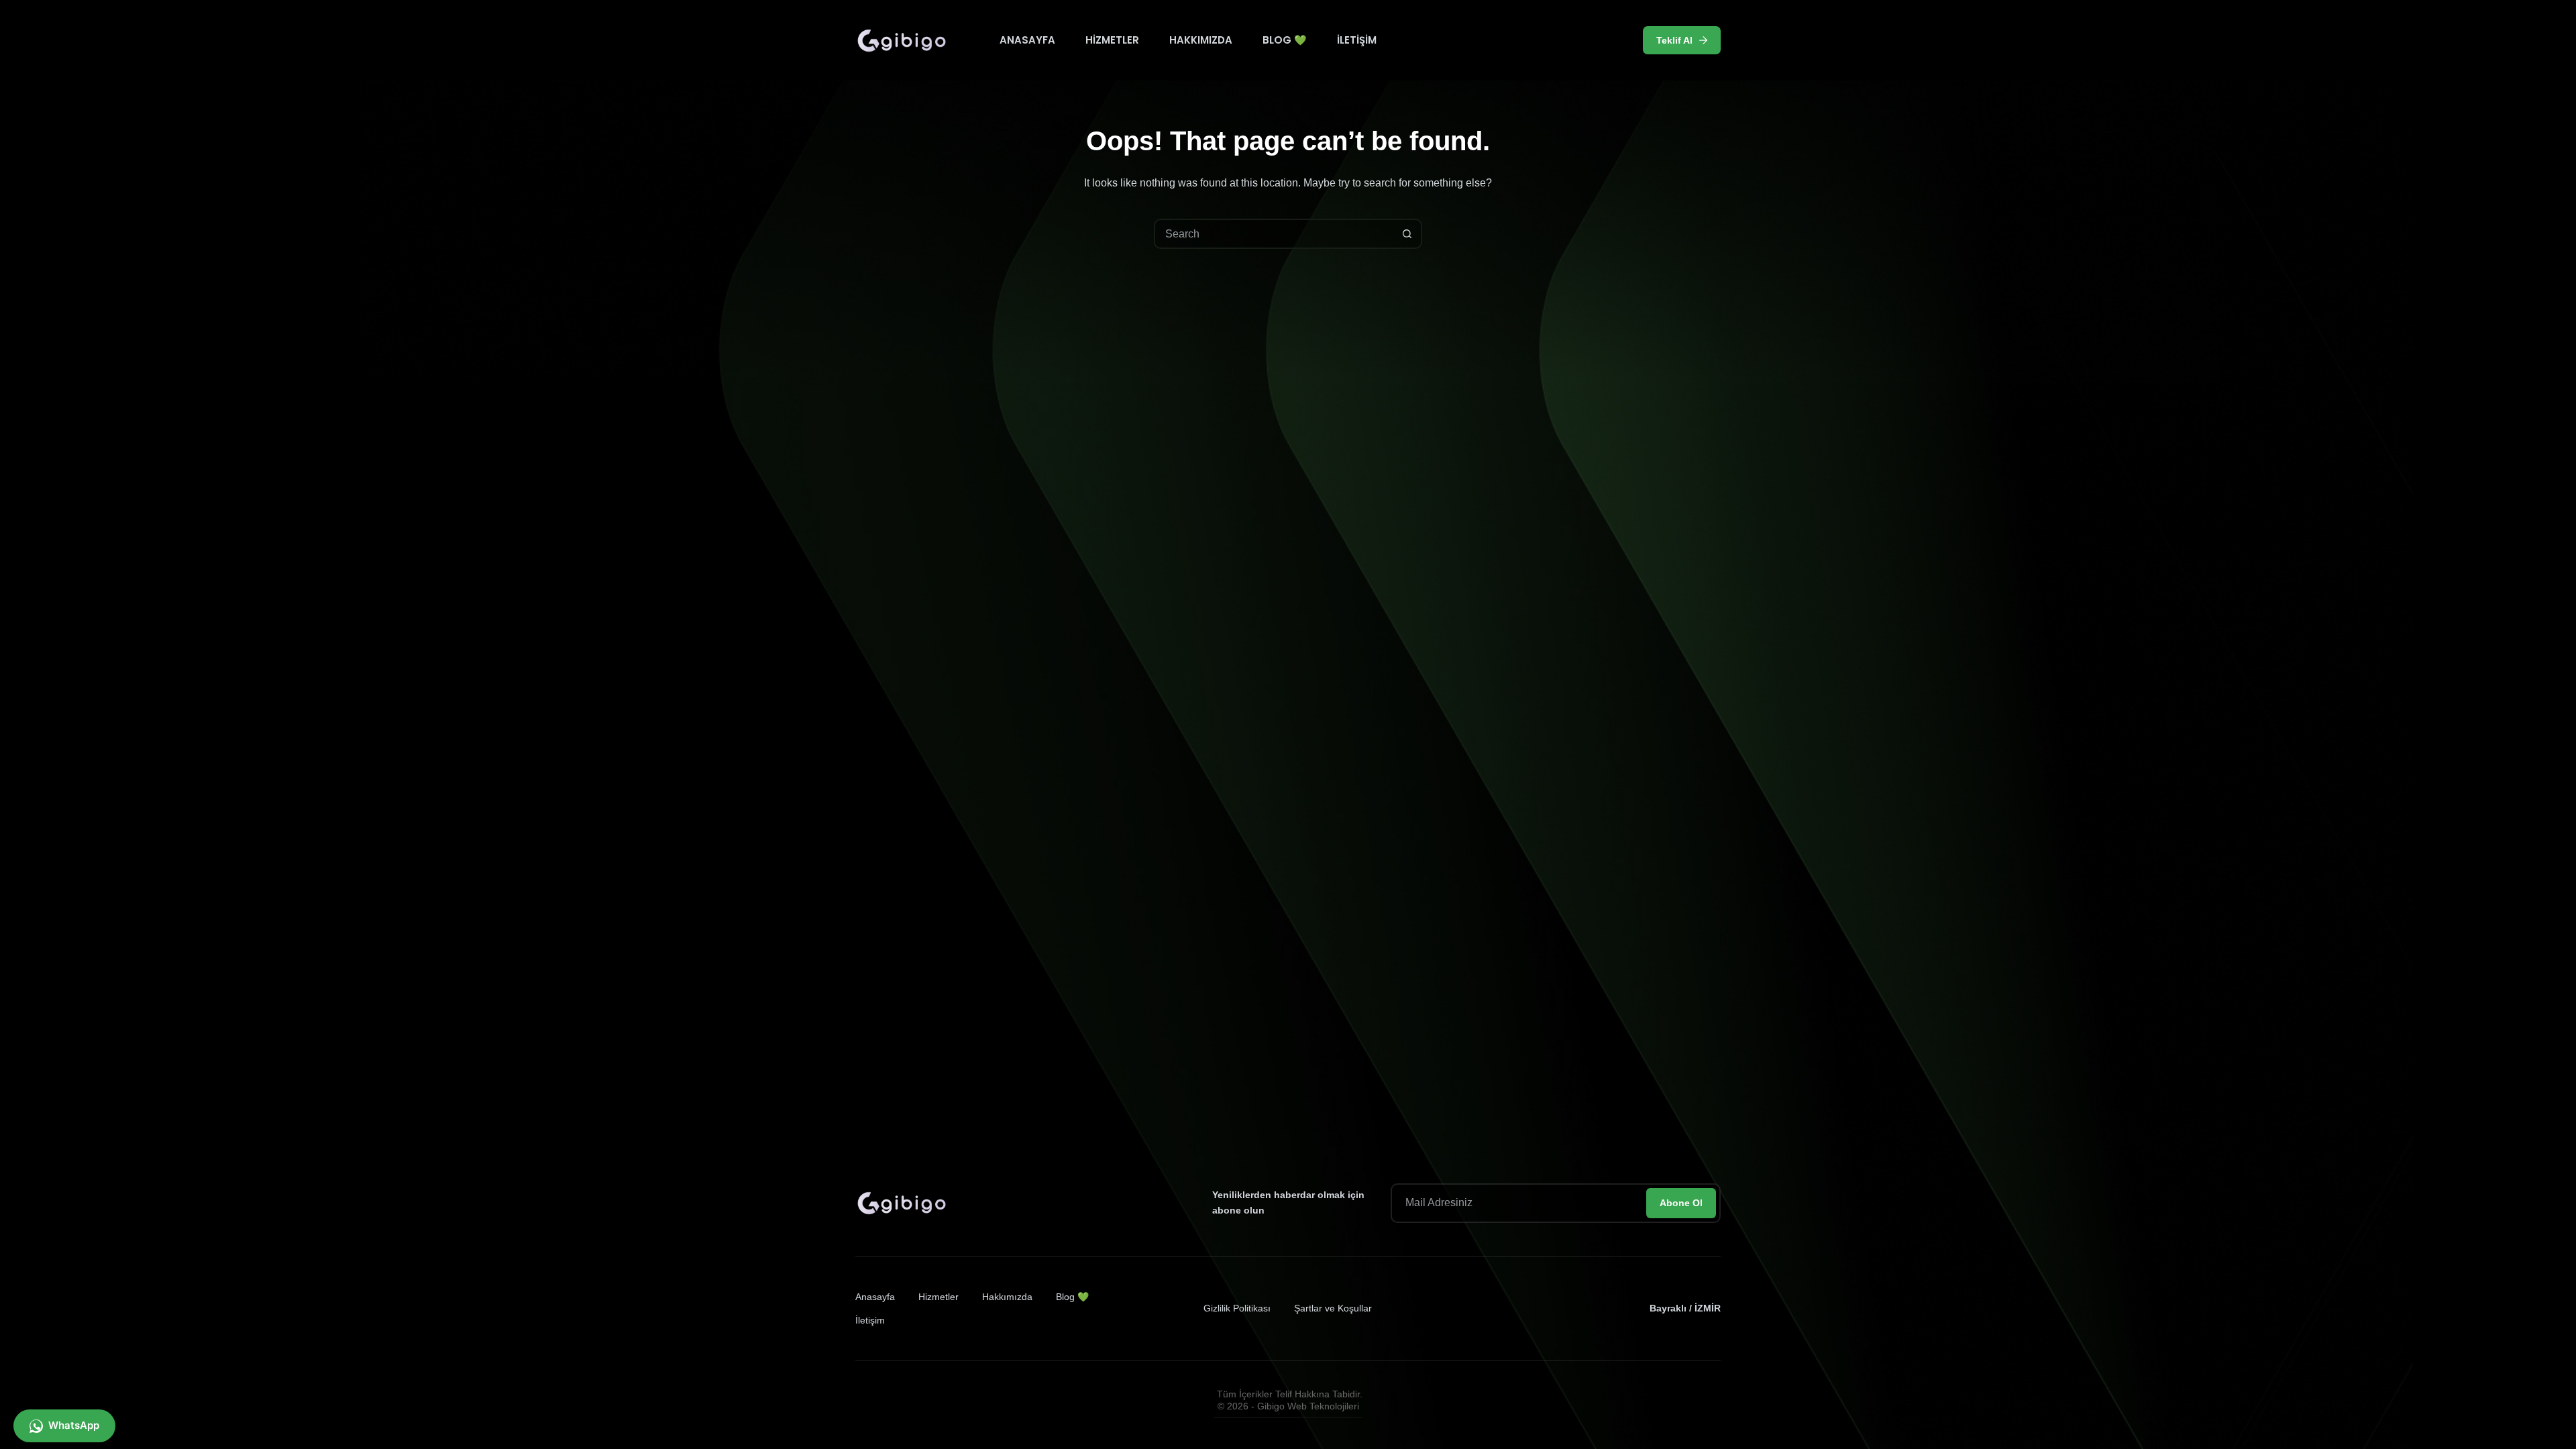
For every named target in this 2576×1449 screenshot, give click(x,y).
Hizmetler (1112, 40)
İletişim (1357, 40)
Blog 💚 (1285, 40)
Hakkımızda (1201, 40)
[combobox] (1274, 234)
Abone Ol (1681, 1203)
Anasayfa (1027, 40)
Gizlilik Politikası (1237, 1308)
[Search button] (1407, 234)
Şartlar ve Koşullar (1333, 1308)
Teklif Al (1674, 40)
